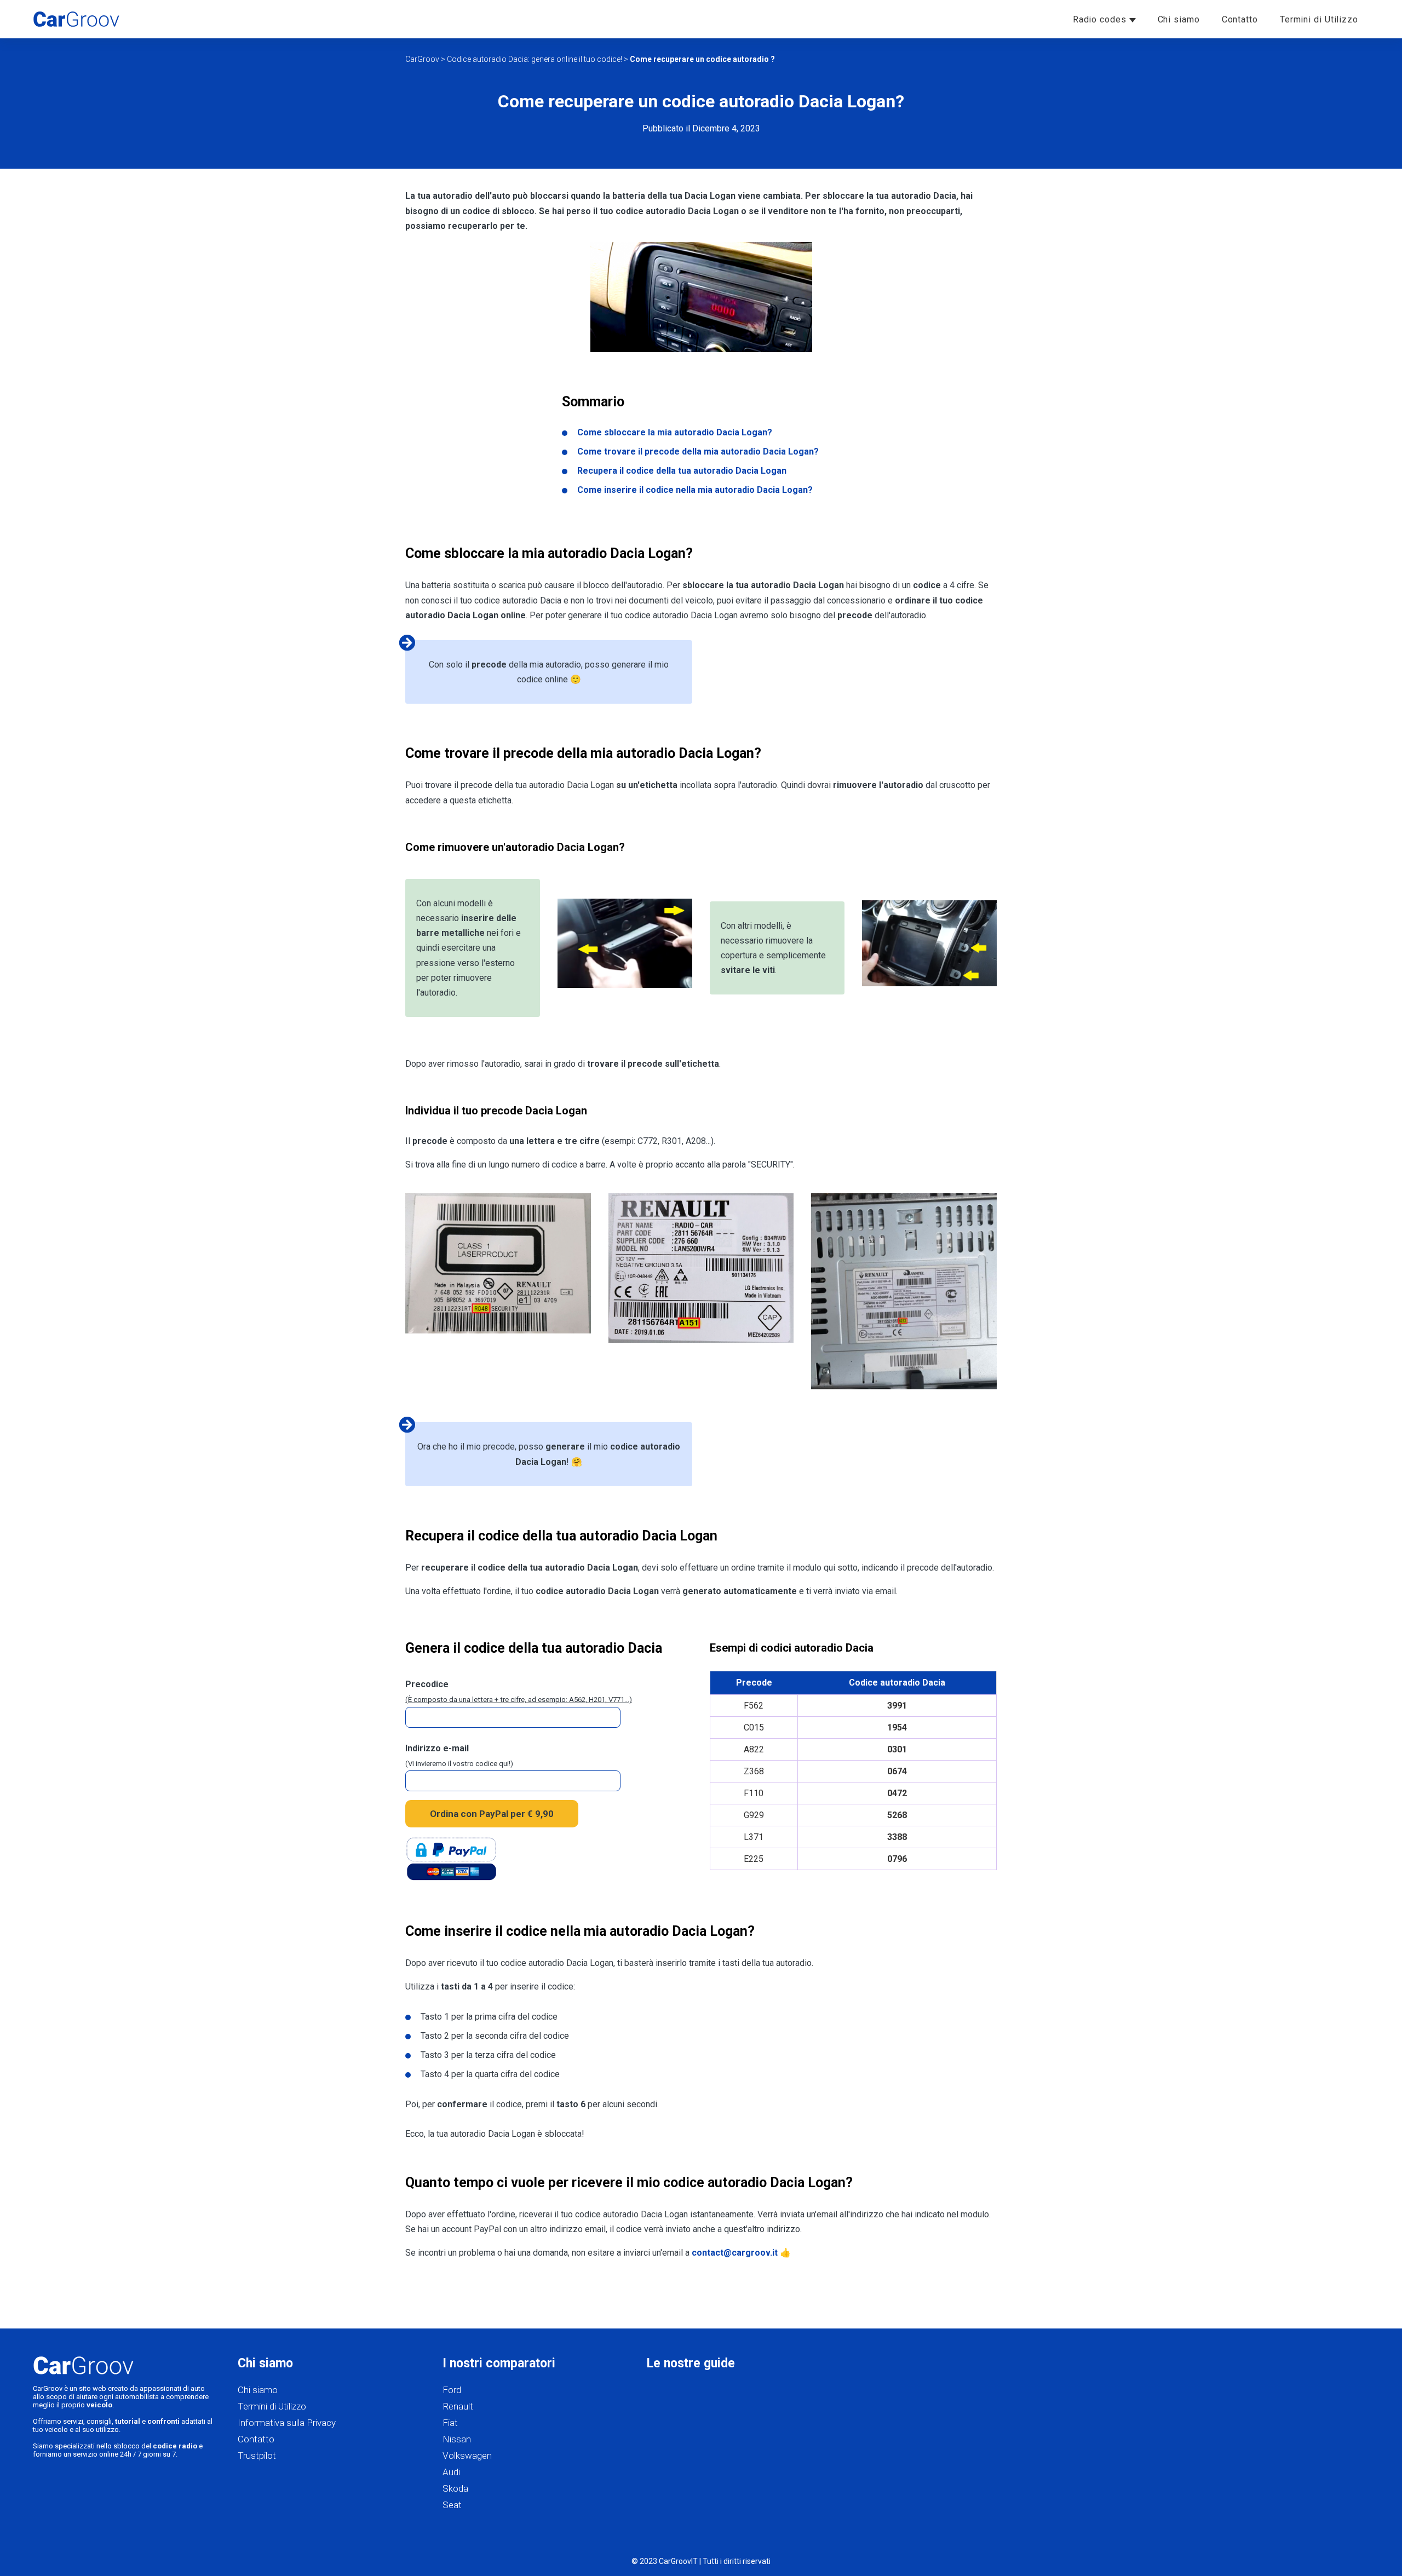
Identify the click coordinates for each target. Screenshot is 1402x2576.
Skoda (455, 2488)
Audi (451, 2472)
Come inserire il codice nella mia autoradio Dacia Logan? (695, 490)
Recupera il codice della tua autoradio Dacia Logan (682, 471)
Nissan (457, 2439)
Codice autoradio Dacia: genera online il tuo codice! (535, 59)
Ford (452, 2390)
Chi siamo (1179, 19)
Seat (452, 2505)
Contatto (1240, 19)
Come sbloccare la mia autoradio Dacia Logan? (675, 432)
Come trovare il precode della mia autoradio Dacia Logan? (698, 452)
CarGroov (422, 59)
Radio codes (1101, 19)
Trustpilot (257, 2456)
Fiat (450, 2423)
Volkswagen (467, 2456)
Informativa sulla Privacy (287, 2423)
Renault (458, 2406)
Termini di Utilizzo (1319, 19)
